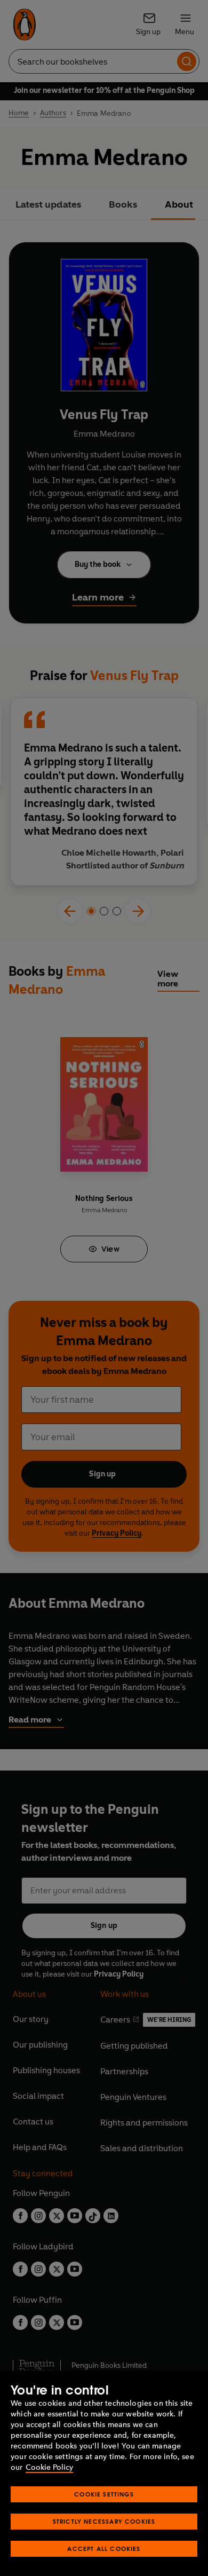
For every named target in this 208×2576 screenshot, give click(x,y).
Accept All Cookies (104, 2549)
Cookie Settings (104, 2494)
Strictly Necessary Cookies (104, 2521)
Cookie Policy (49, 2467)
